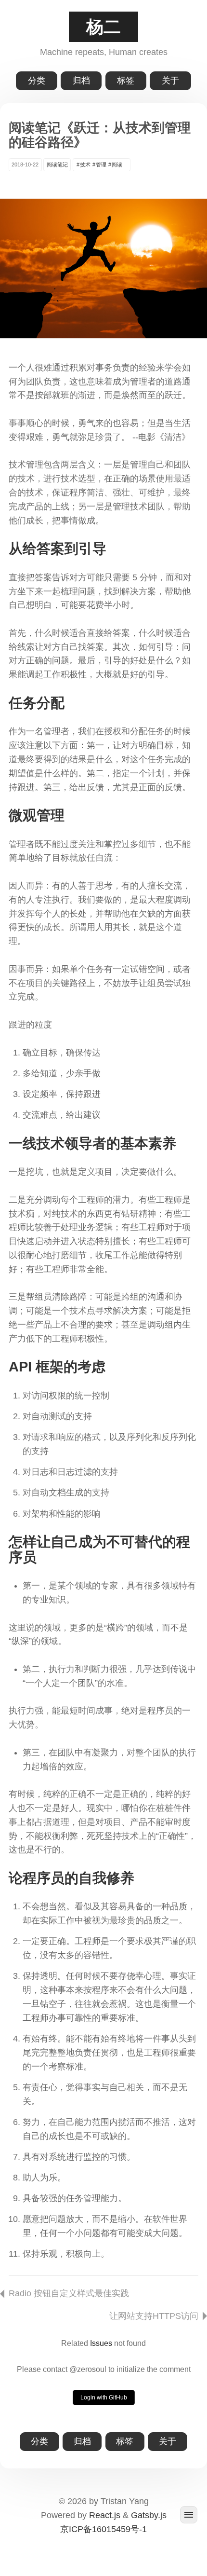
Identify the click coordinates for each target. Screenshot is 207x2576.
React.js (105, 2515)
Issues (101, 2343)
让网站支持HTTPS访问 (154, 2316)
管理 (101, 164)
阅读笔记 (57, 164)
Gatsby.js (149, 2515)
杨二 (103, 27)
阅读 (117, 164)
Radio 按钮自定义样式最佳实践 (69, 2293)
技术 (85, 164)
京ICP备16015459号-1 (103, 2529)
